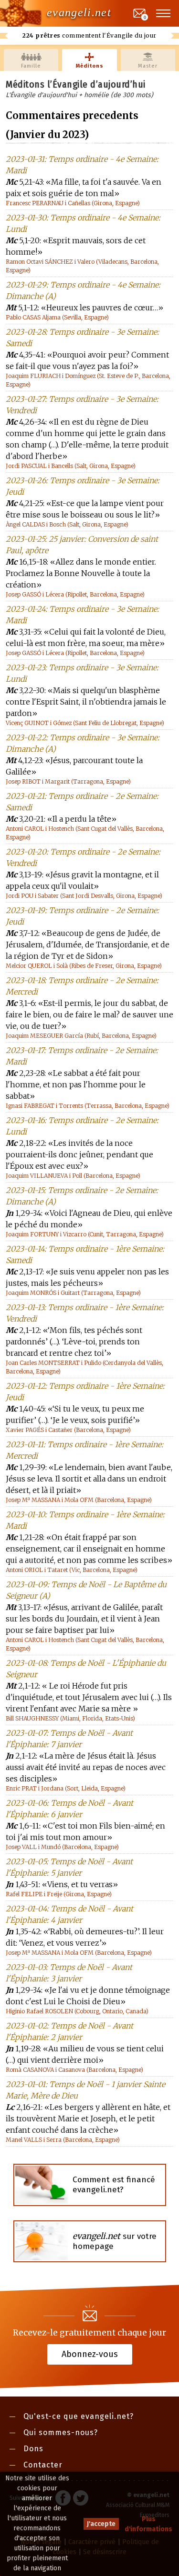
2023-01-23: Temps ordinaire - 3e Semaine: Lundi (82, 673)
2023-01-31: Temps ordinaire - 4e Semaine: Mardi (82, 165)
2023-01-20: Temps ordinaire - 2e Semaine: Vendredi (83, 857)
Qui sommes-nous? (61, 2432)
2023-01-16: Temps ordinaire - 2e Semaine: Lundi (82, 1126)
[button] (164, 13)
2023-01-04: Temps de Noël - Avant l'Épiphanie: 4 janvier (69, 1914)
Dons (33, 2449)
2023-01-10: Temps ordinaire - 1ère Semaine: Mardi (85, 1520)
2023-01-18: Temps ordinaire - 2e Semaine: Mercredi (82, 986)
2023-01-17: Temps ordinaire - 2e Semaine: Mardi (82, 1056)
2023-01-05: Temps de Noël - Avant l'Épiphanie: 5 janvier (69, 1867)
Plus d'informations (148, 2524)
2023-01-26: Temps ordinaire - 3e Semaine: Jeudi (83, 486)
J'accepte (101, 2524)
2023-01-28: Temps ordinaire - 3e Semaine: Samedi (82, 338)
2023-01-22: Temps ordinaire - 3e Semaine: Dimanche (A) (83, 743)
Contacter (43, 2465)
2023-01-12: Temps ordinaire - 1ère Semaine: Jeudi (85, 1392)
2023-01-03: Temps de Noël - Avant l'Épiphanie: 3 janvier (69, 1973)
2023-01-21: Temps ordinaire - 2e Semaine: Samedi (82, 802)
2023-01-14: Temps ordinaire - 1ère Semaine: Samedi (85, 1254)
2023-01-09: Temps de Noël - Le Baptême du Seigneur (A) (86, 1590)
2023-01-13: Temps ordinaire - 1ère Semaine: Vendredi (85, 1313)
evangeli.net (79, 12)
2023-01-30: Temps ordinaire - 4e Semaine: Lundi (83, 223)
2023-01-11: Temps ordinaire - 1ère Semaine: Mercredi (84, 1450)
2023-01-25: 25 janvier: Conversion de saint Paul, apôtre (82, 545)
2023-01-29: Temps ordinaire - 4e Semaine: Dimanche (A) (83, 290)
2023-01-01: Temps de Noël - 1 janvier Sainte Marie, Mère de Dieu (85, 2090)
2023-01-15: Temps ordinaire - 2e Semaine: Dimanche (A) (82, 1196)
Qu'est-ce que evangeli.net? (79, 2416)
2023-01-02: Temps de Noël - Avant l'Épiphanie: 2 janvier (69, 2031)
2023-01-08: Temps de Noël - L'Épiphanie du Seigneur (86, 1669)
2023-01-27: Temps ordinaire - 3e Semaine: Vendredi (82, 405)
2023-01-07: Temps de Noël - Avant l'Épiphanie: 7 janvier (69, 1739)
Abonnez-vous (90, 2354)
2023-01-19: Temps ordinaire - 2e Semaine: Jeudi (82, 916)
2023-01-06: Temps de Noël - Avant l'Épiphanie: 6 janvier (69, 1809)
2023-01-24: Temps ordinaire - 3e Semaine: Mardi (82, 615)
